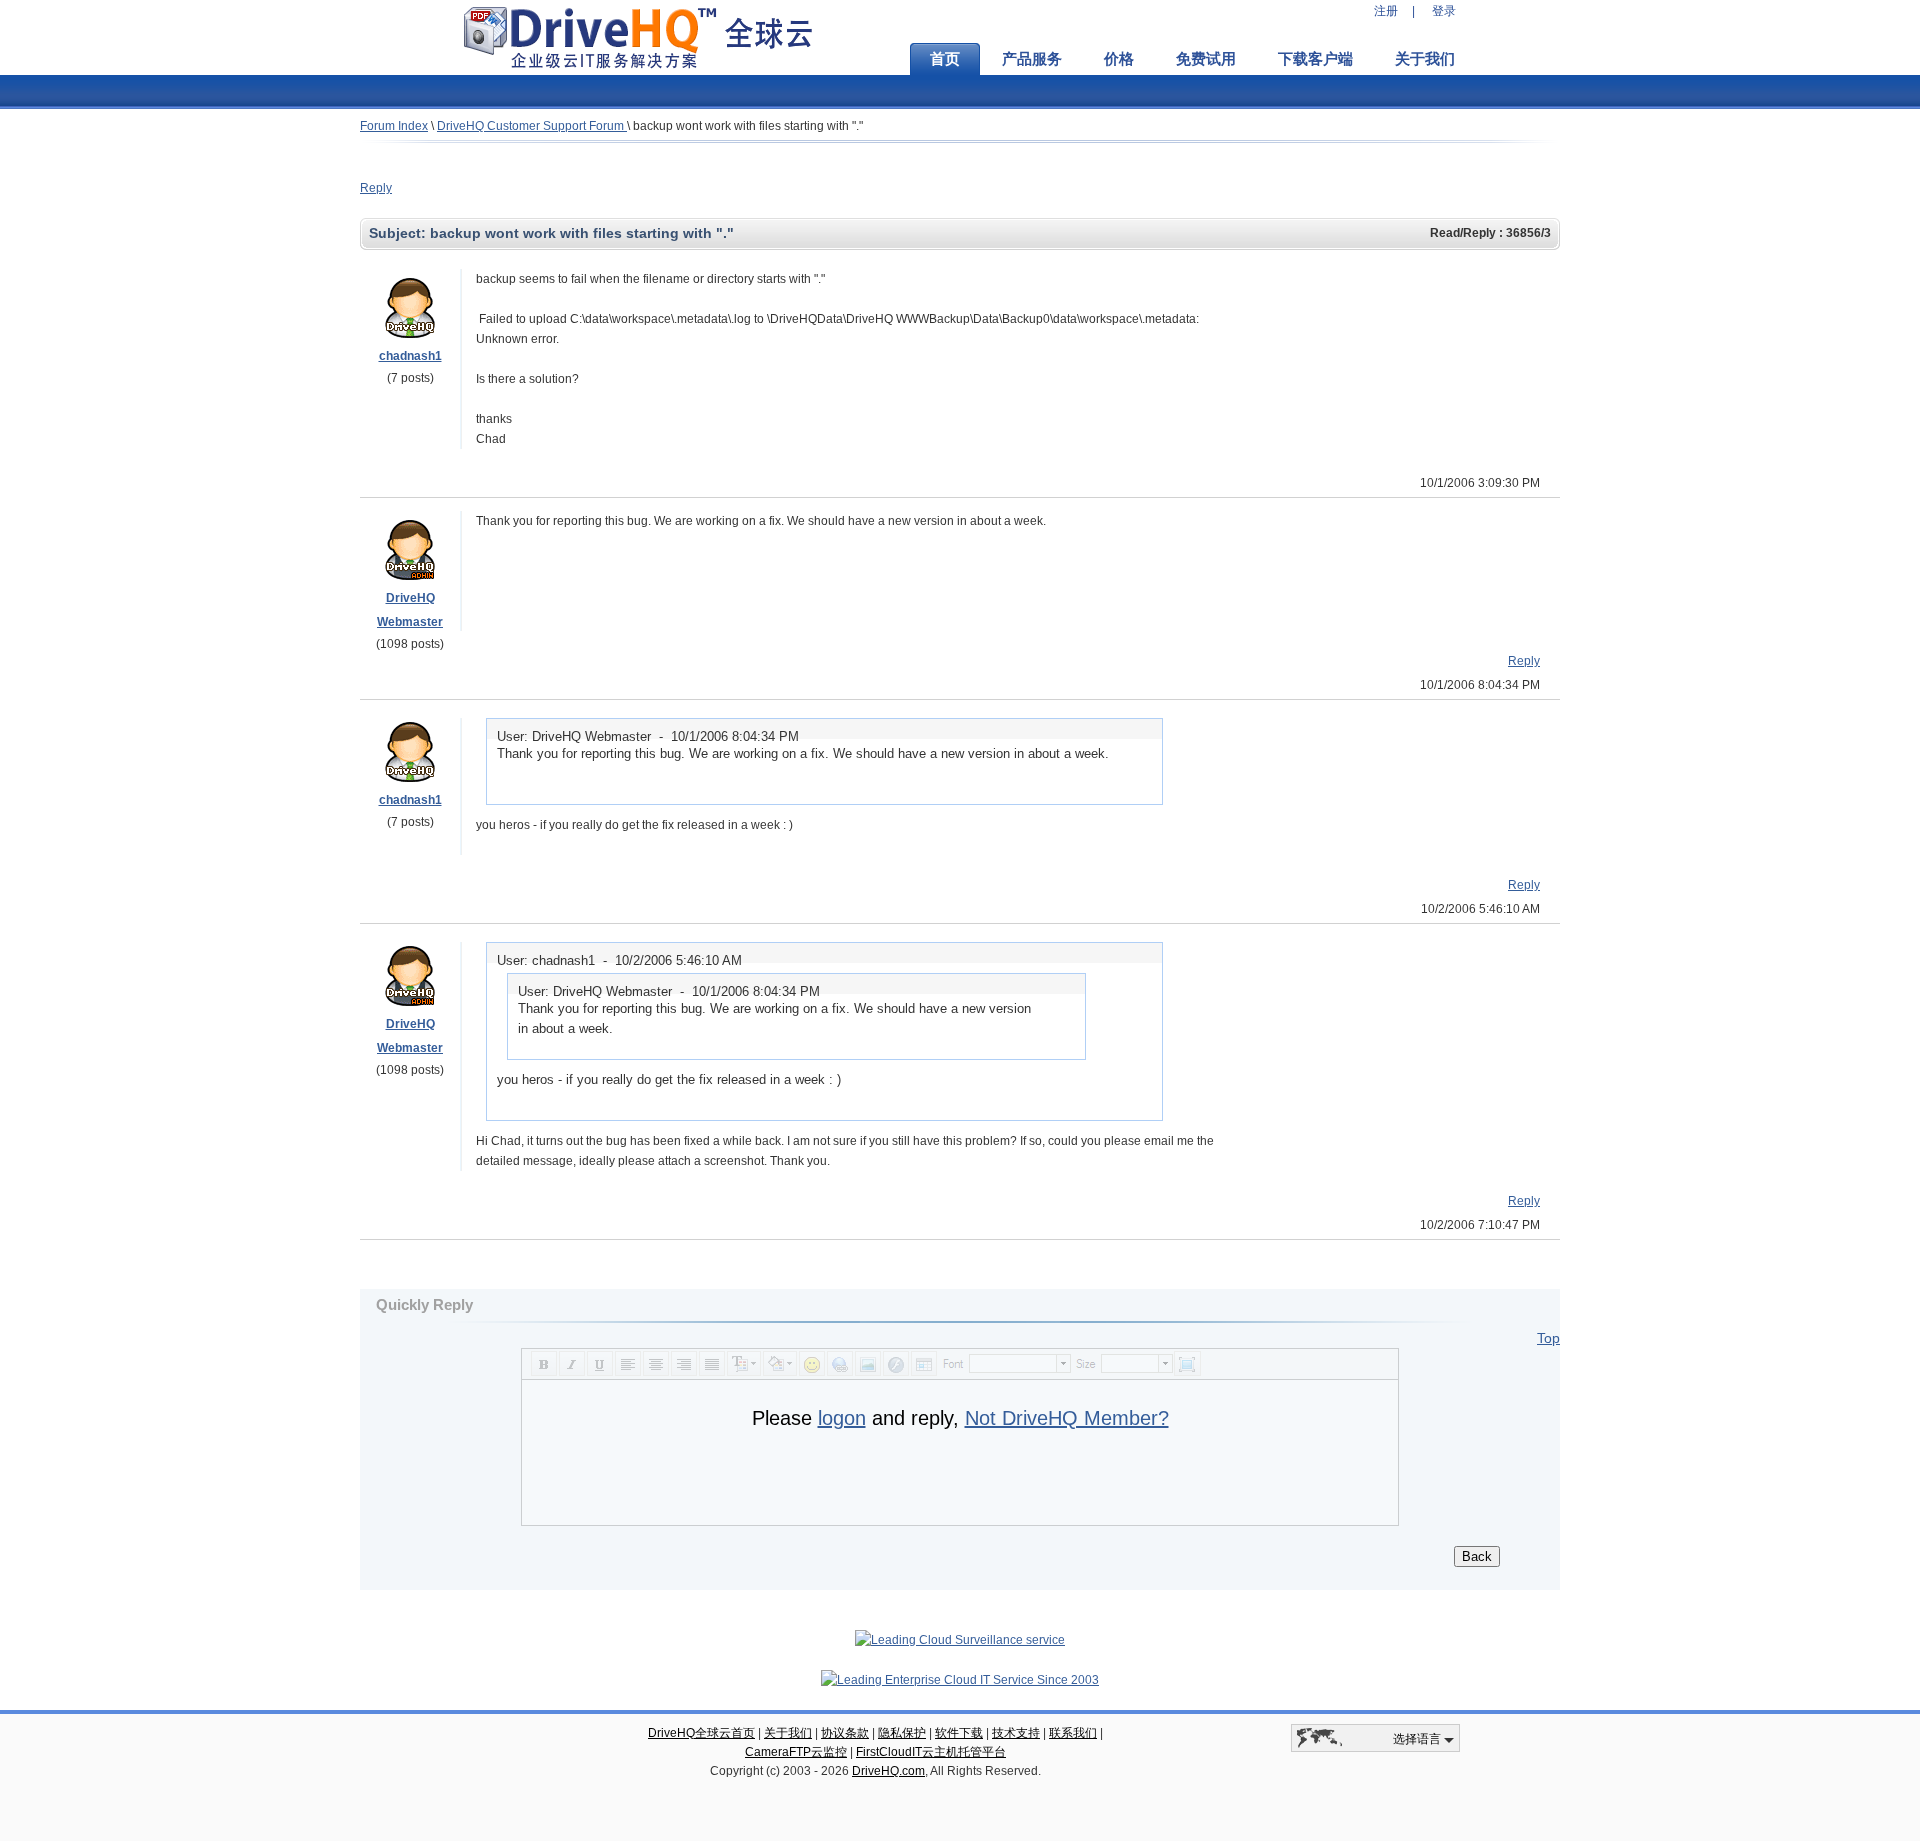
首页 (945, 59)
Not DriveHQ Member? (1067, 1418)
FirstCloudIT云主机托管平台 (931, 1752)
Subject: (399, 233)
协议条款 (845, 1733)
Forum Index (394, 126)
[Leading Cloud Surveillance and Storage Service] (960, 1640)
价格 (1119, 59)
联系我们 (1073, 1733)
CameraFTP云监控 (796, 1752)
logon (842, 1418)
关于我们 (1425, 59)
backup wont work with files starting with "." (748, 126)
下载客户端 (1315, 59)
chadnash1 (410, 356)
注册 (1386, 11)
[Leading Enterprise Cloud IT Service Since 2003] (960, 1680)
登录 (1444, 11)
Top (1548, 1338)
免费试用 (1206, 59)
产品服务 (1032, 59)
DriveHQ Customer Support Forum (532, 126)
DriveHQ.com (888, 1771)
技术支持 (1016, 1733)
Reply (376, 188)
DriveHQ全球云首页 (701, 1733)
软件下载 (959, 1733)
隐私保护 (902, 1733)
